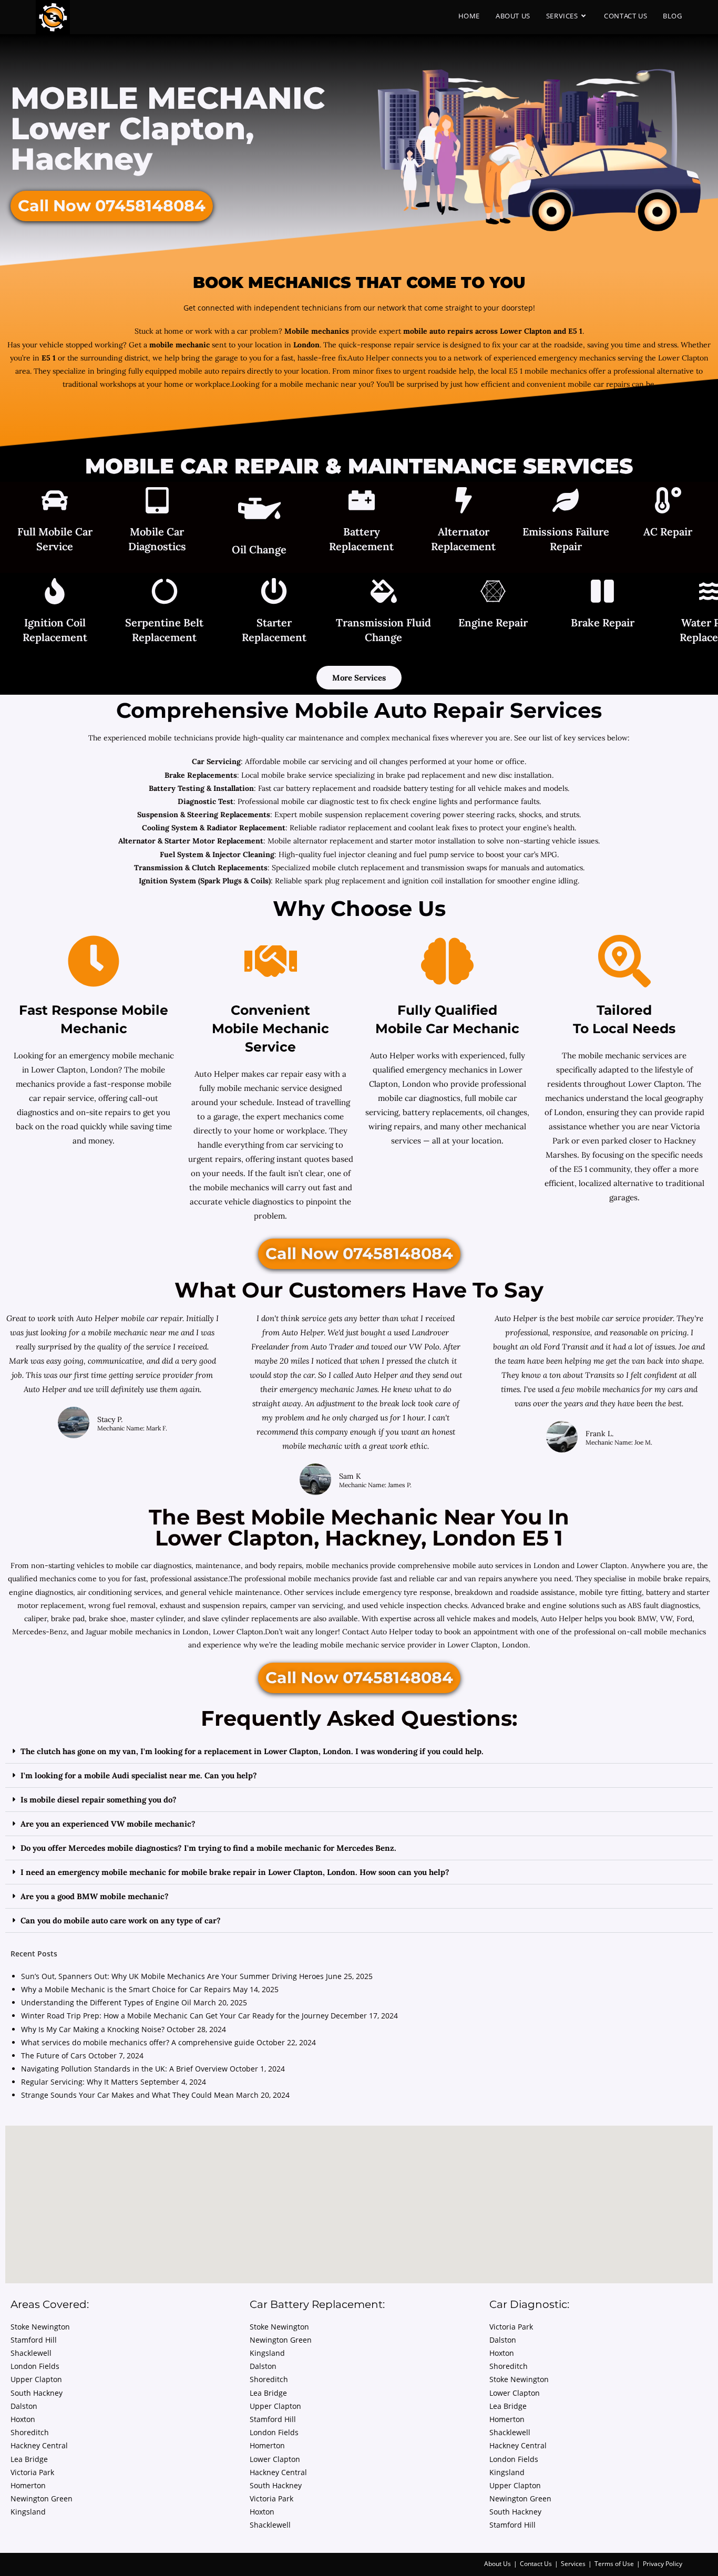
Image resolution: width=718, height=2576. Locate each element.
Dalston (24, 2406)
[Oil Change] (259, 511)
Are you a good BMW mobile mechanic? (95, 1896)
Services (573, 2564)
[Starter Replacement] (274, 593)
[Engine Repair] (493, 593)
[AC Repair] (668, 502)
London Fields (35, 2366)
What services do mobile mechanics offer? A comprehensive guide (138, 2042)
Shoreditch (30, 2432)
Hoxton (23, 2419)
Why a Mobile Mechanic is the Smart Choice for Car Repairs (126, 1989)
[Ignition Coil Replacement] (55, 593)
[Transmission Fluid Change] (384, 593)
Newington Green (42, 2498)
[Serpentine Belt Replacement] (165, 593)
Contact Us (536, 2564)
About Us (498, 2564)
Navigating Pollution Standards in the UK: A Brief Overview (124, 2069)
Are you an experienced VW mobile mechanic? (108, 1824)
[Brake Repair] (602, 593)
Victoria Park (32, 2472)
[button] (359, 1751)
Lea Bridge (29, 2459)
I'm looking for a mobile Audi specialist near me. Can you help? (139, 1775)
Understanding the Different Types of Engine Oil (106, 2002)
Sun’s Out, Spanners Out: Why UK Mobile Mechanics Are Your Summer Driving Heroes (172, 1976)
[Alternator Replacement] (464, 502)
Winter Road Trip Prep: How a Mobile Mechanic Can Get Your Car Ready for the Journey (175, 2016)
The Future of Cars (54, 2055)
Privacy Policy (663, 2564)
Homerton (28, 2485)
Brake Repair (603, 622)
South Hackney (37, 2393)
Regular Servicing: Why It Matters (80, 2082)
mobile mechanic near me (134, 1332)
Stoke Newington (40, 2327)
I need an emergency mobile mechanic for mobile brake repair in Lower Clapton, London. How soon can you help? (235, 1872)
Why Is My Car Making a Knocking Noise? (93, 2029)
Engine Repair (493, 622)
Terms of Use (614, 2564)
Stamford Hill (34, 2340)
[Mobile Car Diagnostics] (157, 502)
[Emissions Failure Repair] (566, 502)
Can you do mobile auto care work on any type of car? (121, 1920)
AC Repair (668, 532)
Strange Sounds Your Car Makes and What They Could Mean (127, 2095)
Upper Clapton (36, 2379)
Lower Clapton (275, 2459)
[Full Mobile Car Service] (55, 502)
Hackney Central (39, 2445)
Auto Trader (333, 1347)
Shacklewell (31, 2353)
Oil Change (259, 549)
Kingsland (28, 2512)
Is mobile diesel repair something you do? (99, 1800)
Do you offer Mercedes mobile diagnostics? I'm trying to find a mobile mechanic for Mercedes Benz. (208, 1848)
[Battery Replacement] (362, 502)
